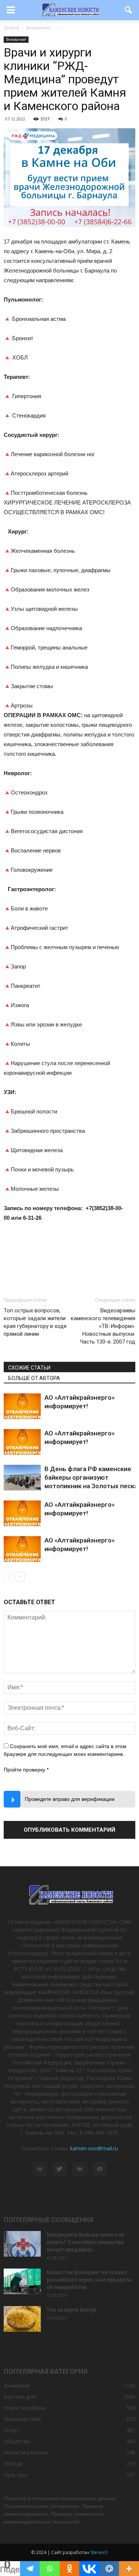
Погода (13, 2464)
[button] (129, 10)
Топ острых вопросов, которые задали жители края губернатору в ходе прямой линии (35, 1322)
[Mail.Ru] (109, 2569)
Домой (11, 28)
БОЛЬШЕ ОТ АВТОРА (34, 1378)
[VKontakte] (80, 2169)
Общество (17, 2441)
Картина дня (19, 2397)
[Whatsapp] (50, 2569)
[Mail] (40, 2169)
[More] (129, 2569)
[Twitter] (60, 2169)
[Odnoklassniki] (70, 2569)
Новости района (24, 2408)
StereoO (99, 2552)
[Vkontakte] (89, 2569)
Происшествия (22, 2419)
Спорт (11, 2430)
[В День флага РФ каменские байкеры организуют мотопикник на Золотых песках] (22, 1478)
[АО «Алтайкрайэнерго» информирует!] (22, 1406)
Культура (15, 2475)
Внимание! (16, 39)
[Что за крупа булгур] (22, 2319)
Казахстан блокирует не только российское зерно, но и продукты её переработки (89, 2280)
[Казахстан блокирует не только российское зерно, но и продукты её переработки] (22, 2281)
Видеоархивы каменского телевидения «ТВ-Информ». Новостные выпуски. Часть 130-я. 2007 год (103, 1326)
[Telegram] (30, 2569)
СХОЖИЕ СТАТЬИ (29, 1368)
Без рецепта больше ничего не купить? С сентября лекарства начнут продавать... (85, 2242)
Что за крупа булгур (72, 2310)
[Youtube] (100, 2169)
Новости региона (26, 2452)
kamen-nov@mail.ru (94, 2148)
